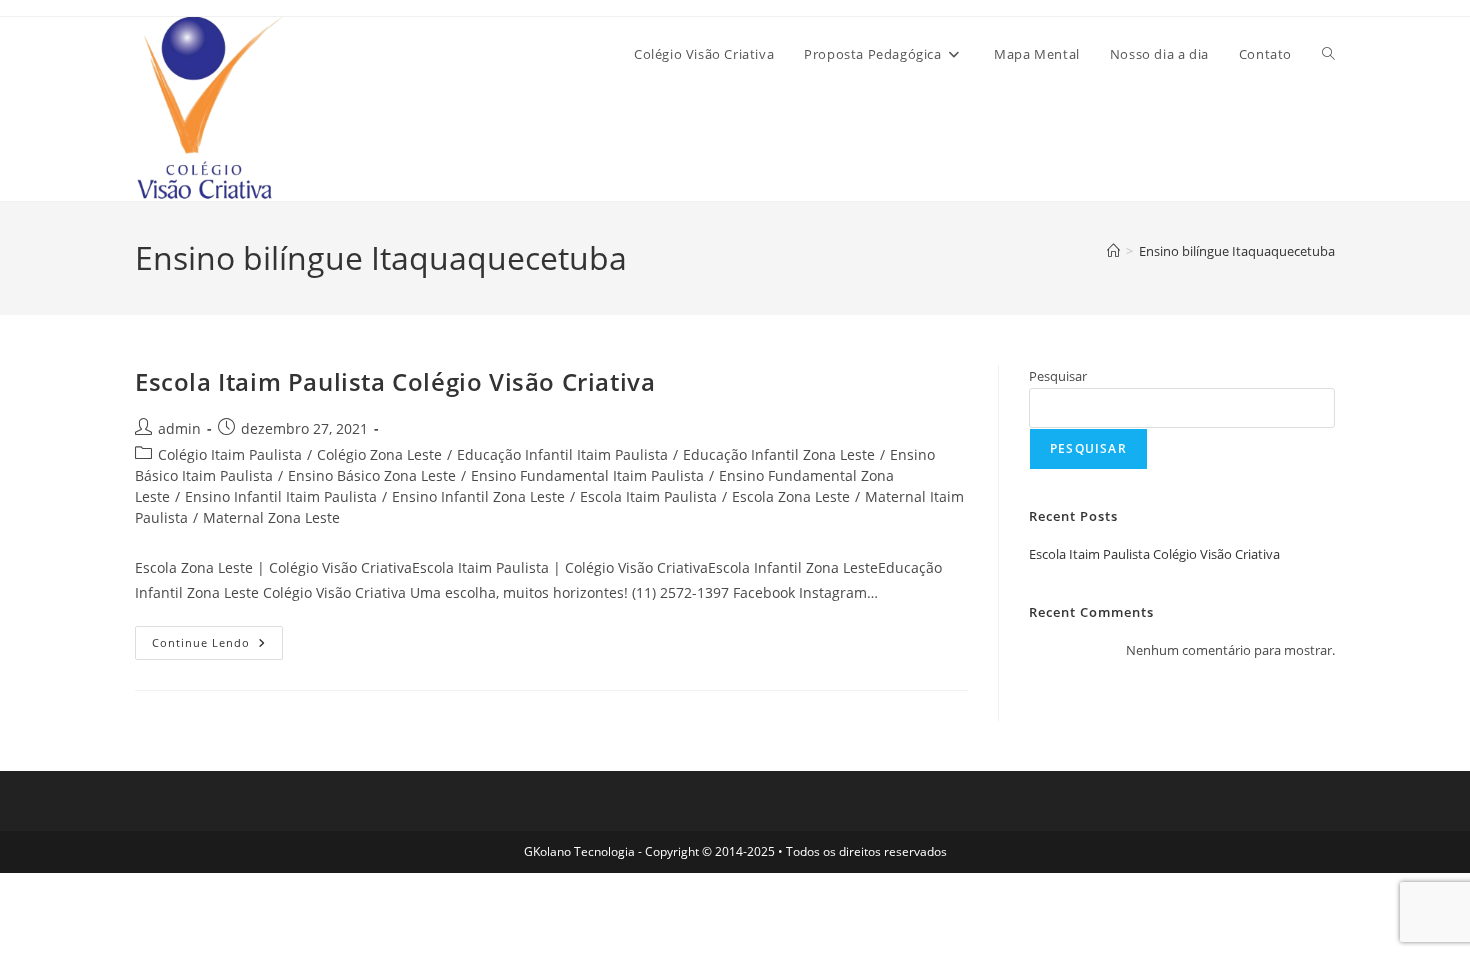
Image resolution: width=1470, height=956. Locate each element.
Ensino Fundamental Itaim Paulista (587, 475)
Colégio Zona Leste (379, 454)
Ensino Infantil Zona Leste (478, 496)
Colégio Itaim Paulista (230, 454)
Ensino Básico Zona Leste (372, 475)
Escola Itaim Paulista (648, 496)
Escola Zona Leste (791, 496)
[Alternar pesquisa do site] (1328, 54)
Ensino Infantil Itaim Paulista (281, 496)
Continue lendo (217, 638)
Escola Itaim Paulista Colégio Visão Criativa (395, 381)
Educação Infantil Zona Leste (779, 454)
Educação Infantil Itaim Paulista (562, 454)
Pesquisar (1058, 376)
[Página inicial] (1113, 251)
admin (179, 428)
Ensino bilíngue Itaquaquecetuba (1237, 251)
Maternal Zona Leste (271, 517)
